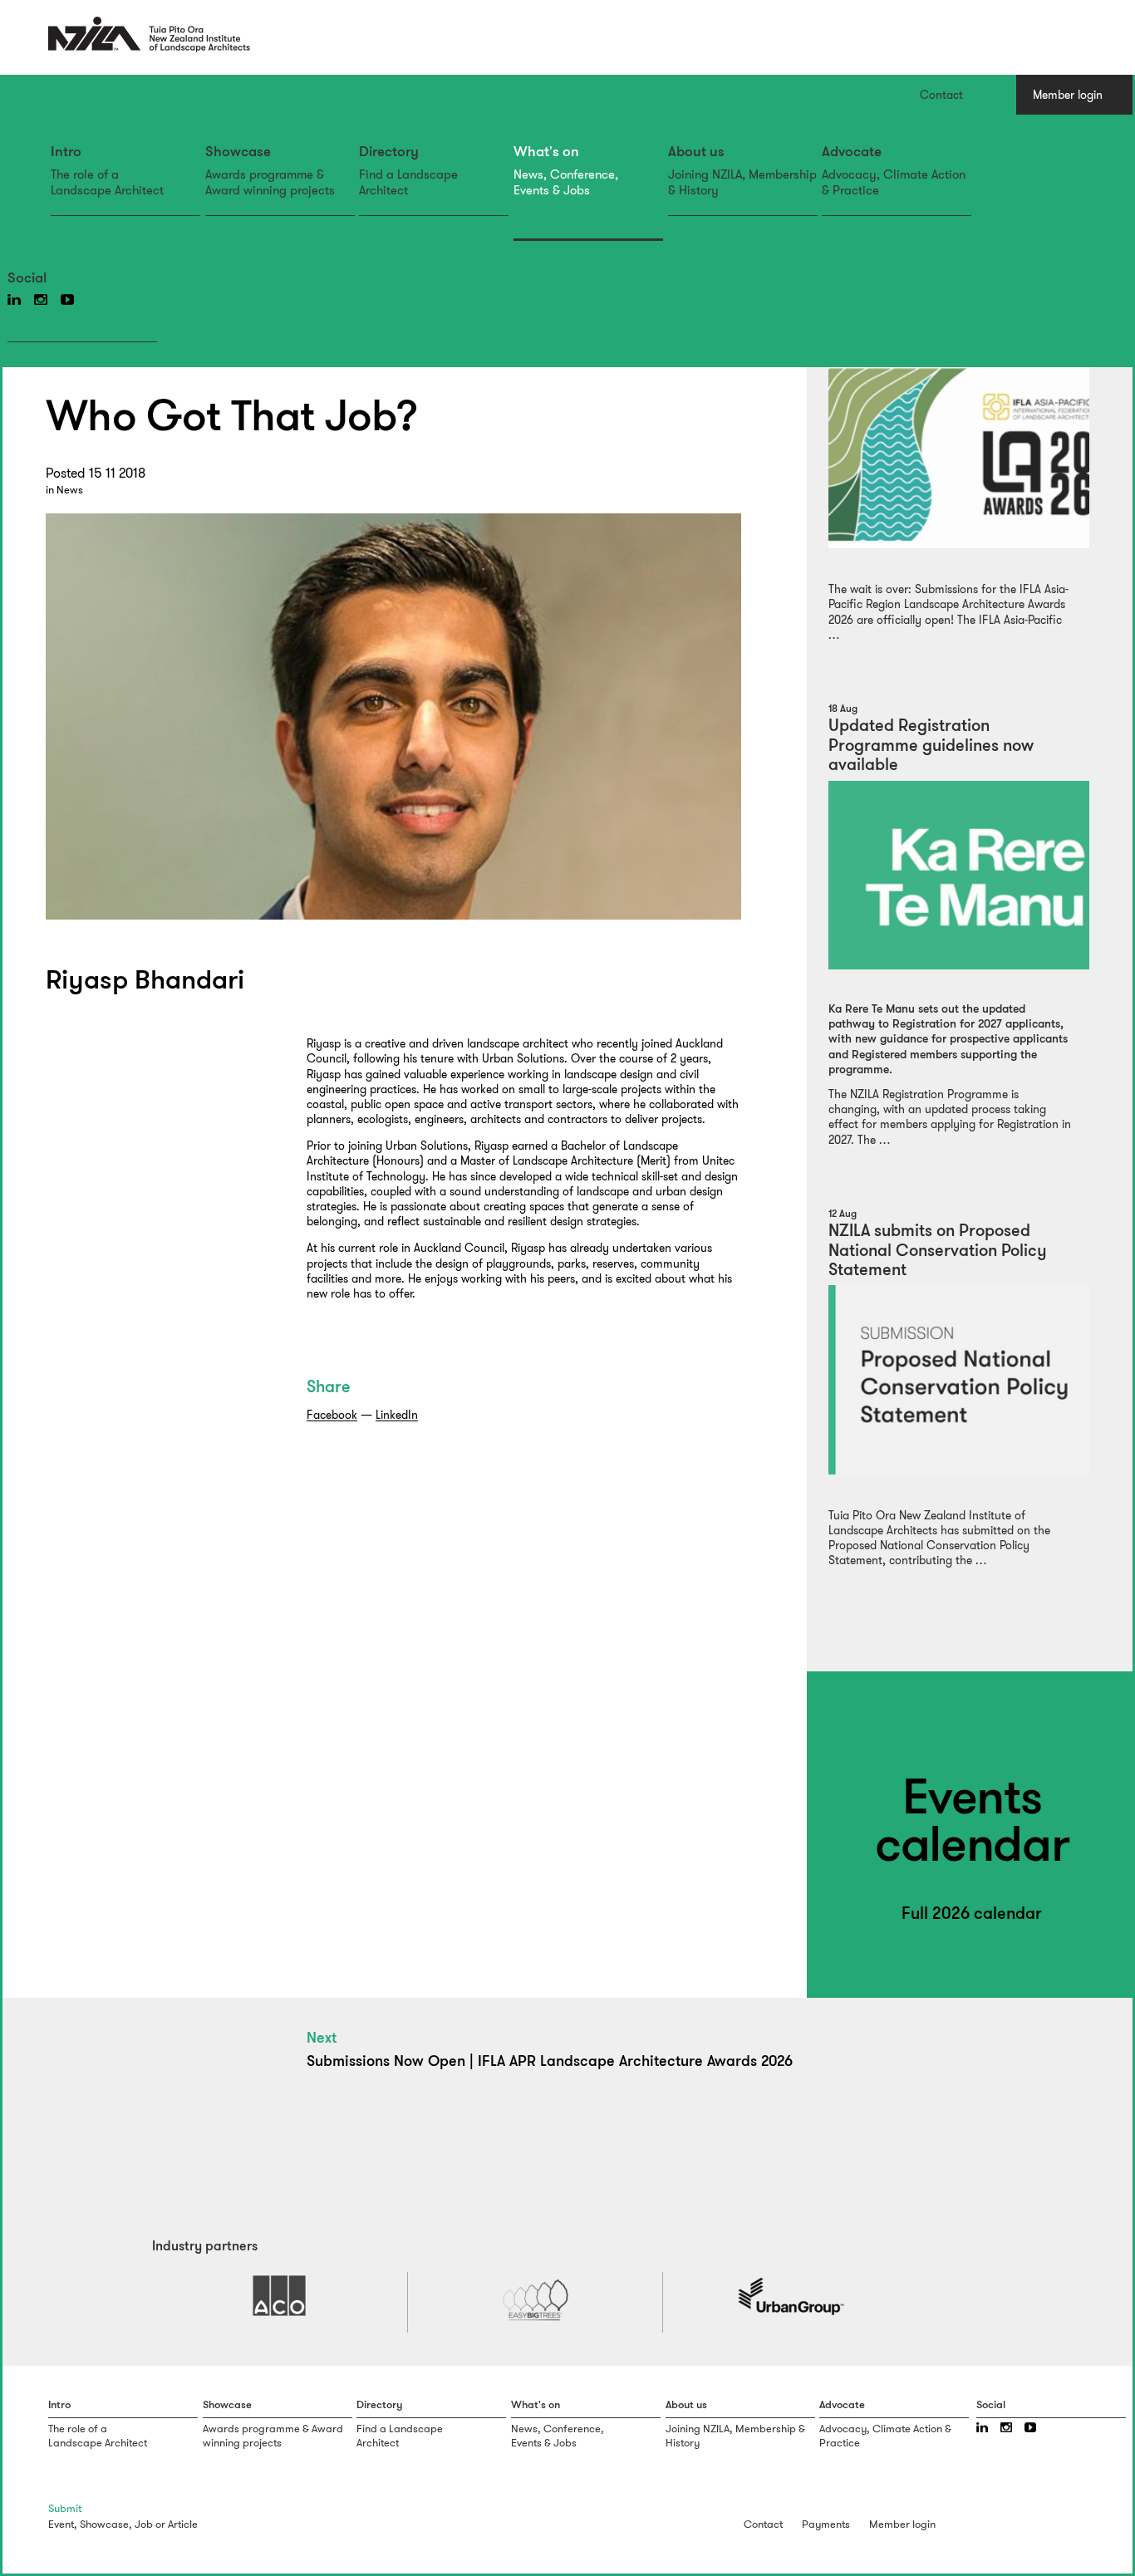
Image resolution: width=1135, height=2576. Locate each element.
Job (144, 2524)
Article (183, 2524)
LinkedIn (397, 1415)
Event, (63, 2524)
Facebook (332, 1415)
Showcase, (106, 2524)
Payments (826, 2524)
